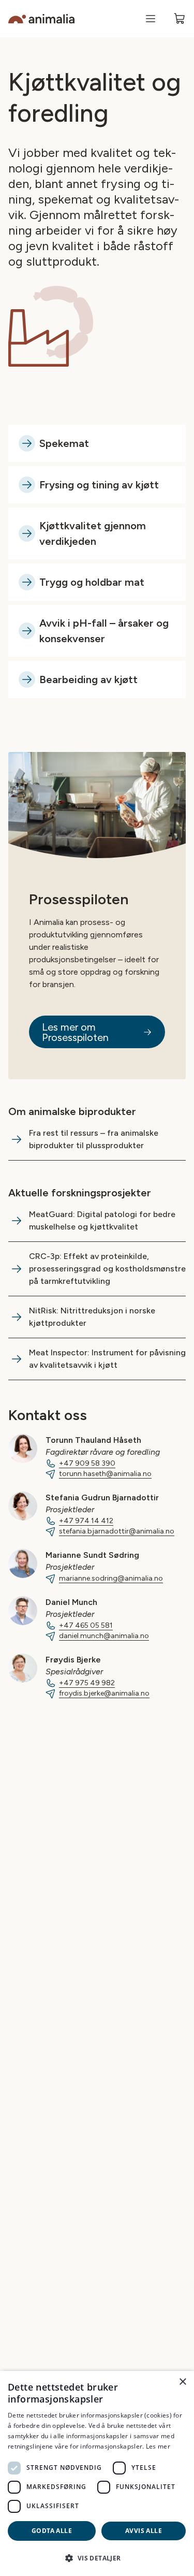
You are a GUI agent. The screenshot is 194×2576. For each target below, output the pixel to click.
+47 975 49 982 (87, 1683)
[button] (97, 2558)
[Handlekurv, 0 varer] (180, 19)
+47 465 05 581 (86, 1625)
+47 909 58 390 (87, 1463)
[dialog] (97, 2473)
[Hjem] (41, 19)
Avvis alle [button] (144, 2531)
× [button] (182, 2382)
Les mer (158, 2446)
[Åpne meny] (151, 19)
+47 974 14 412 (86, 1521)
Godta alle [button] (52, 2531)
